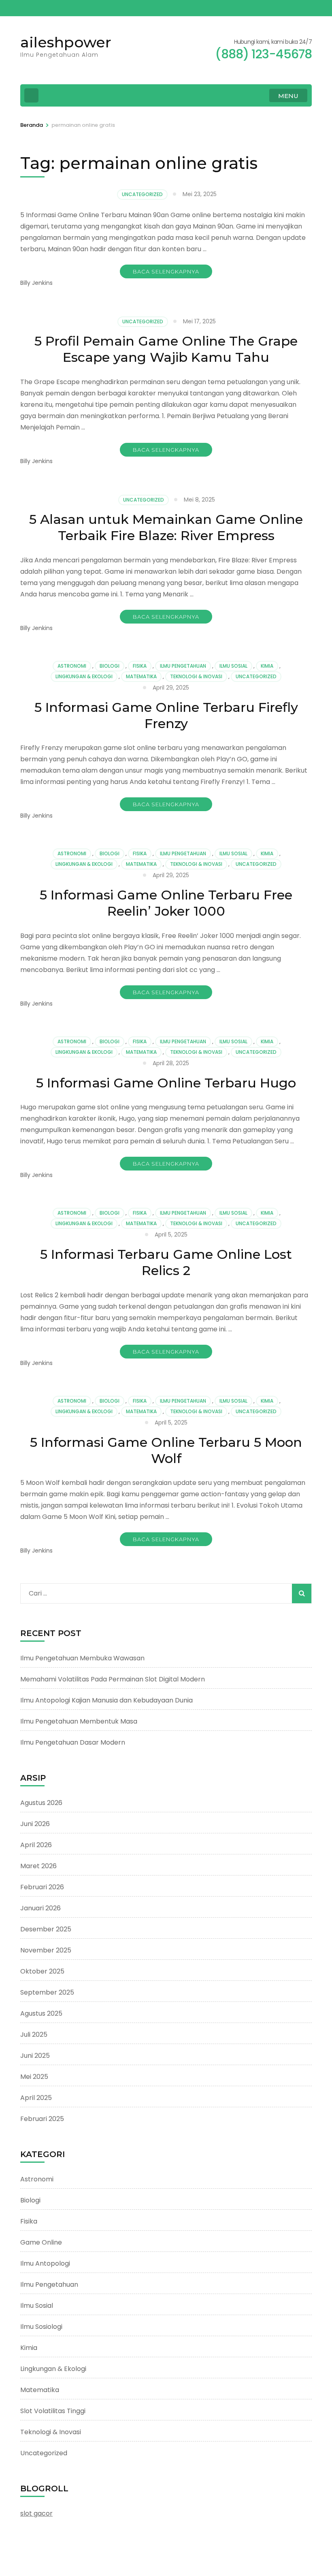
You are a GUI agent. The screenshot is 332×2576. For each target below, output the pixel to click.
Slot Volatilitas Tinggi (53, 2411)
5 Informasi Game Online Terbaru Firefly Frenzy (166, 715)
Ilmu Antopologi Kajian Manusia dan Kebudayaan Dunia (106, 1700)
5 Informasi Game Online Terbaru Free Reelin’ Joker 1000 (166, 903)
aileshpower (66, 42)
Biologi (110, 666)
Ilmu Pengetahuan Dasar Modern (73, 1742)
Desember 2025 (46, 1929)
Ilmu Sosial (233, 666)
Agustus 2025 (41, 2013)
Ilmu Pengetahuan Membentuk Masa (79, 1721)
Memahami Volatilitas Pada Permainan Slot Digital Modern (113, 1679)
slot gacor (36, 2513)
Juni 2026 (35, 1824)
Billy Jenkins (36, 283)
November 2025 (46, 1950)
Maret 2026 (38, 1866)
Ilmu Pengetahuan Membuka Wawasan (82, 1658)
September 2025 (47, 1992)
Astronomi (72, 666)
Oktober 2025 (42, 1971)
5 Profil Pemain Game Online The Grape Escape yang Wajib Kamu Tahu (166, 349)
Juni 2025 (35, 2056)
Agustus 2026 (41, 1803)
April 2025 (36, 2098)
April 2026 (36, 1845)
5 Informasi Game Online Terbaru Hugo (166, 1083)
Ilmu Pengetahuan (183, 666)
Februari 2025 (42, 2119)
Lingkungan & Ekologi (84, 676)
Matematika (141, 676)
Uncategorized (142, 194)
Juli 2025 (34, 2035)
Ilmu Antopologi (45, 2263)
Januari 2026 (40, 1908)
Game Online (41, 2242)
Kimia (267, 666)
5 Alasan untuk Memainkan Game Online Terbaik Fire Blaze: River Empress (166, 527)
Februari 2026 (42, 1887)
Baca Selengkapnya (166, 271)
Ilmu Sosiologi (41, 2327)
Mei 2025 (34, 2077)
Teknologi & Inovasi (196, 676)
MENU (288, 96)
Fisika (140, 666)
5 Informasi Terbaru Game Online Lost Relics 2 (166, 1262)
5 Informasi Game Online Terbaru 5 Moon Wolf (166, 1450)
